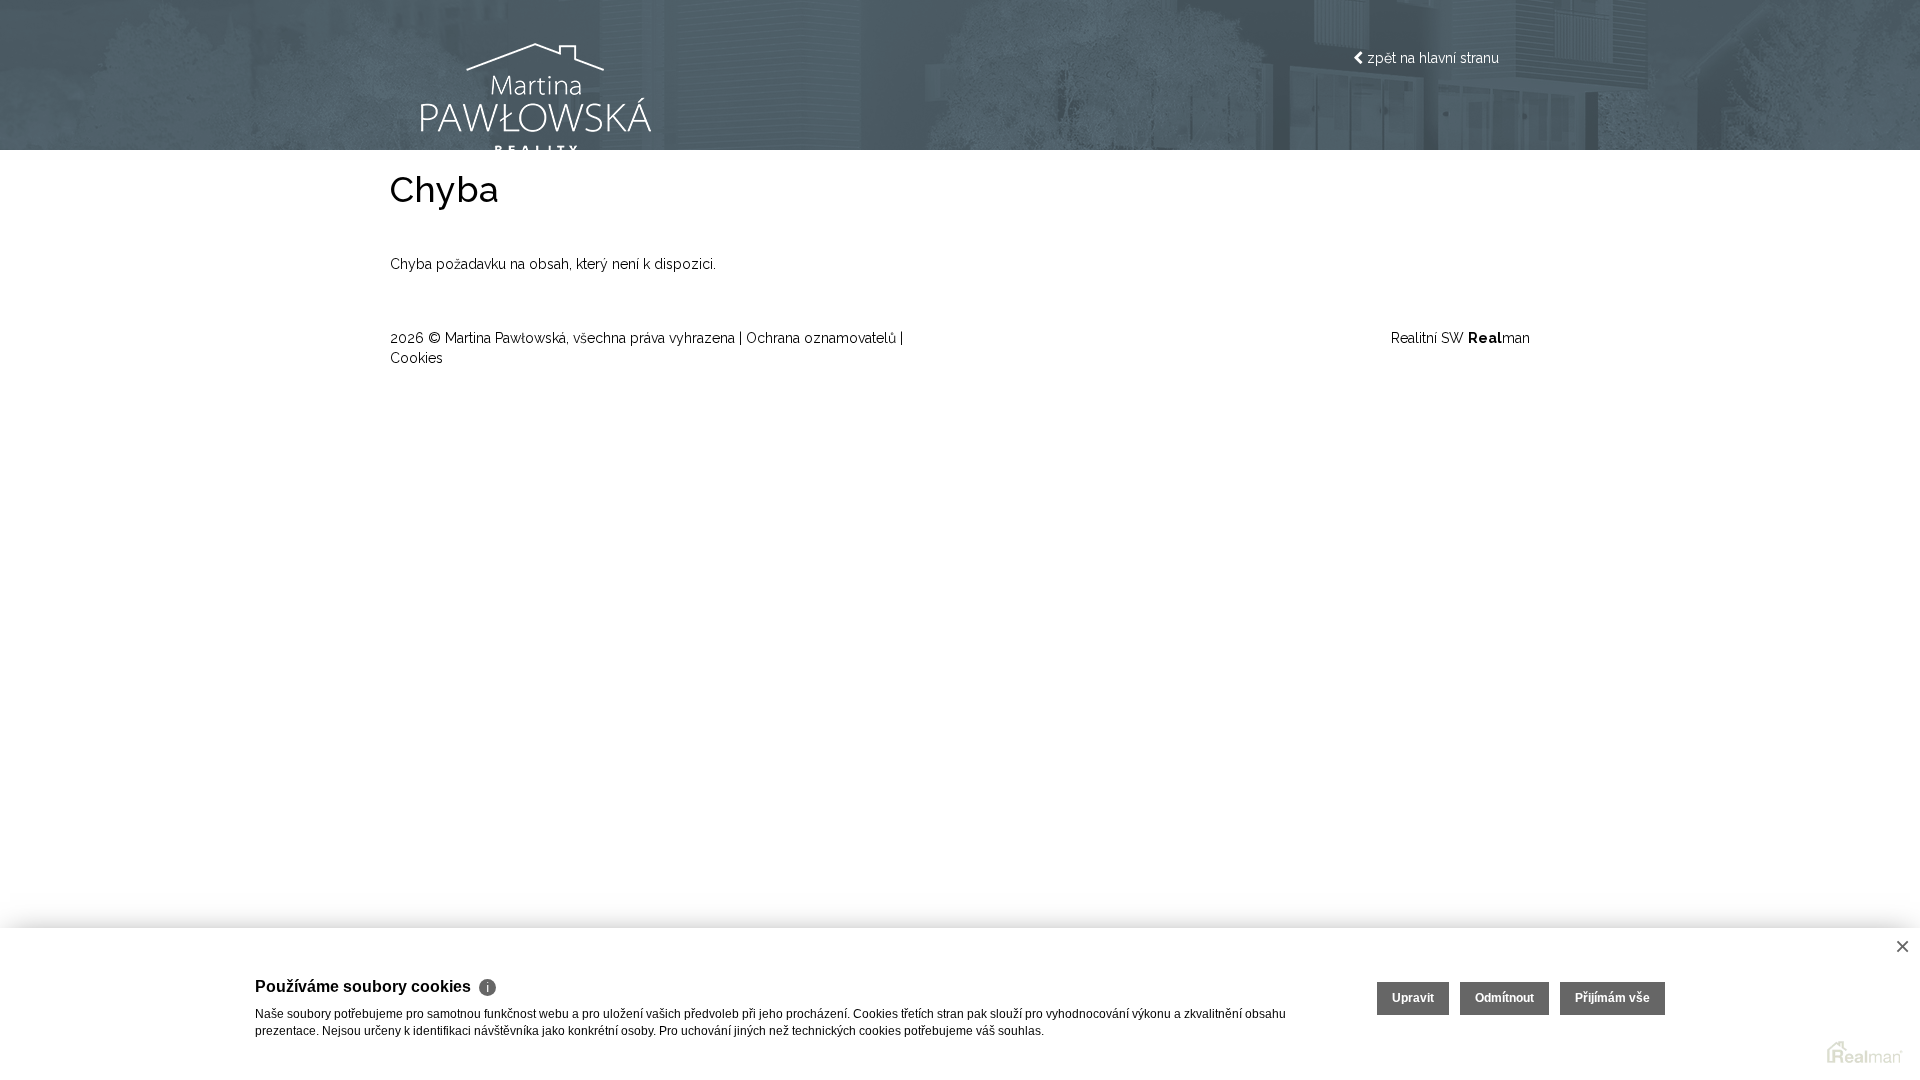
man (1499, 338)
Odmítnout (1504, 998)
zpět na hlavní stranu (1431, 58)
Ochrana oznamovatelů (821, 338)
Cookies (416, 358)
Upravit (1413, 998)
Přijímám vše (1612, 998)
